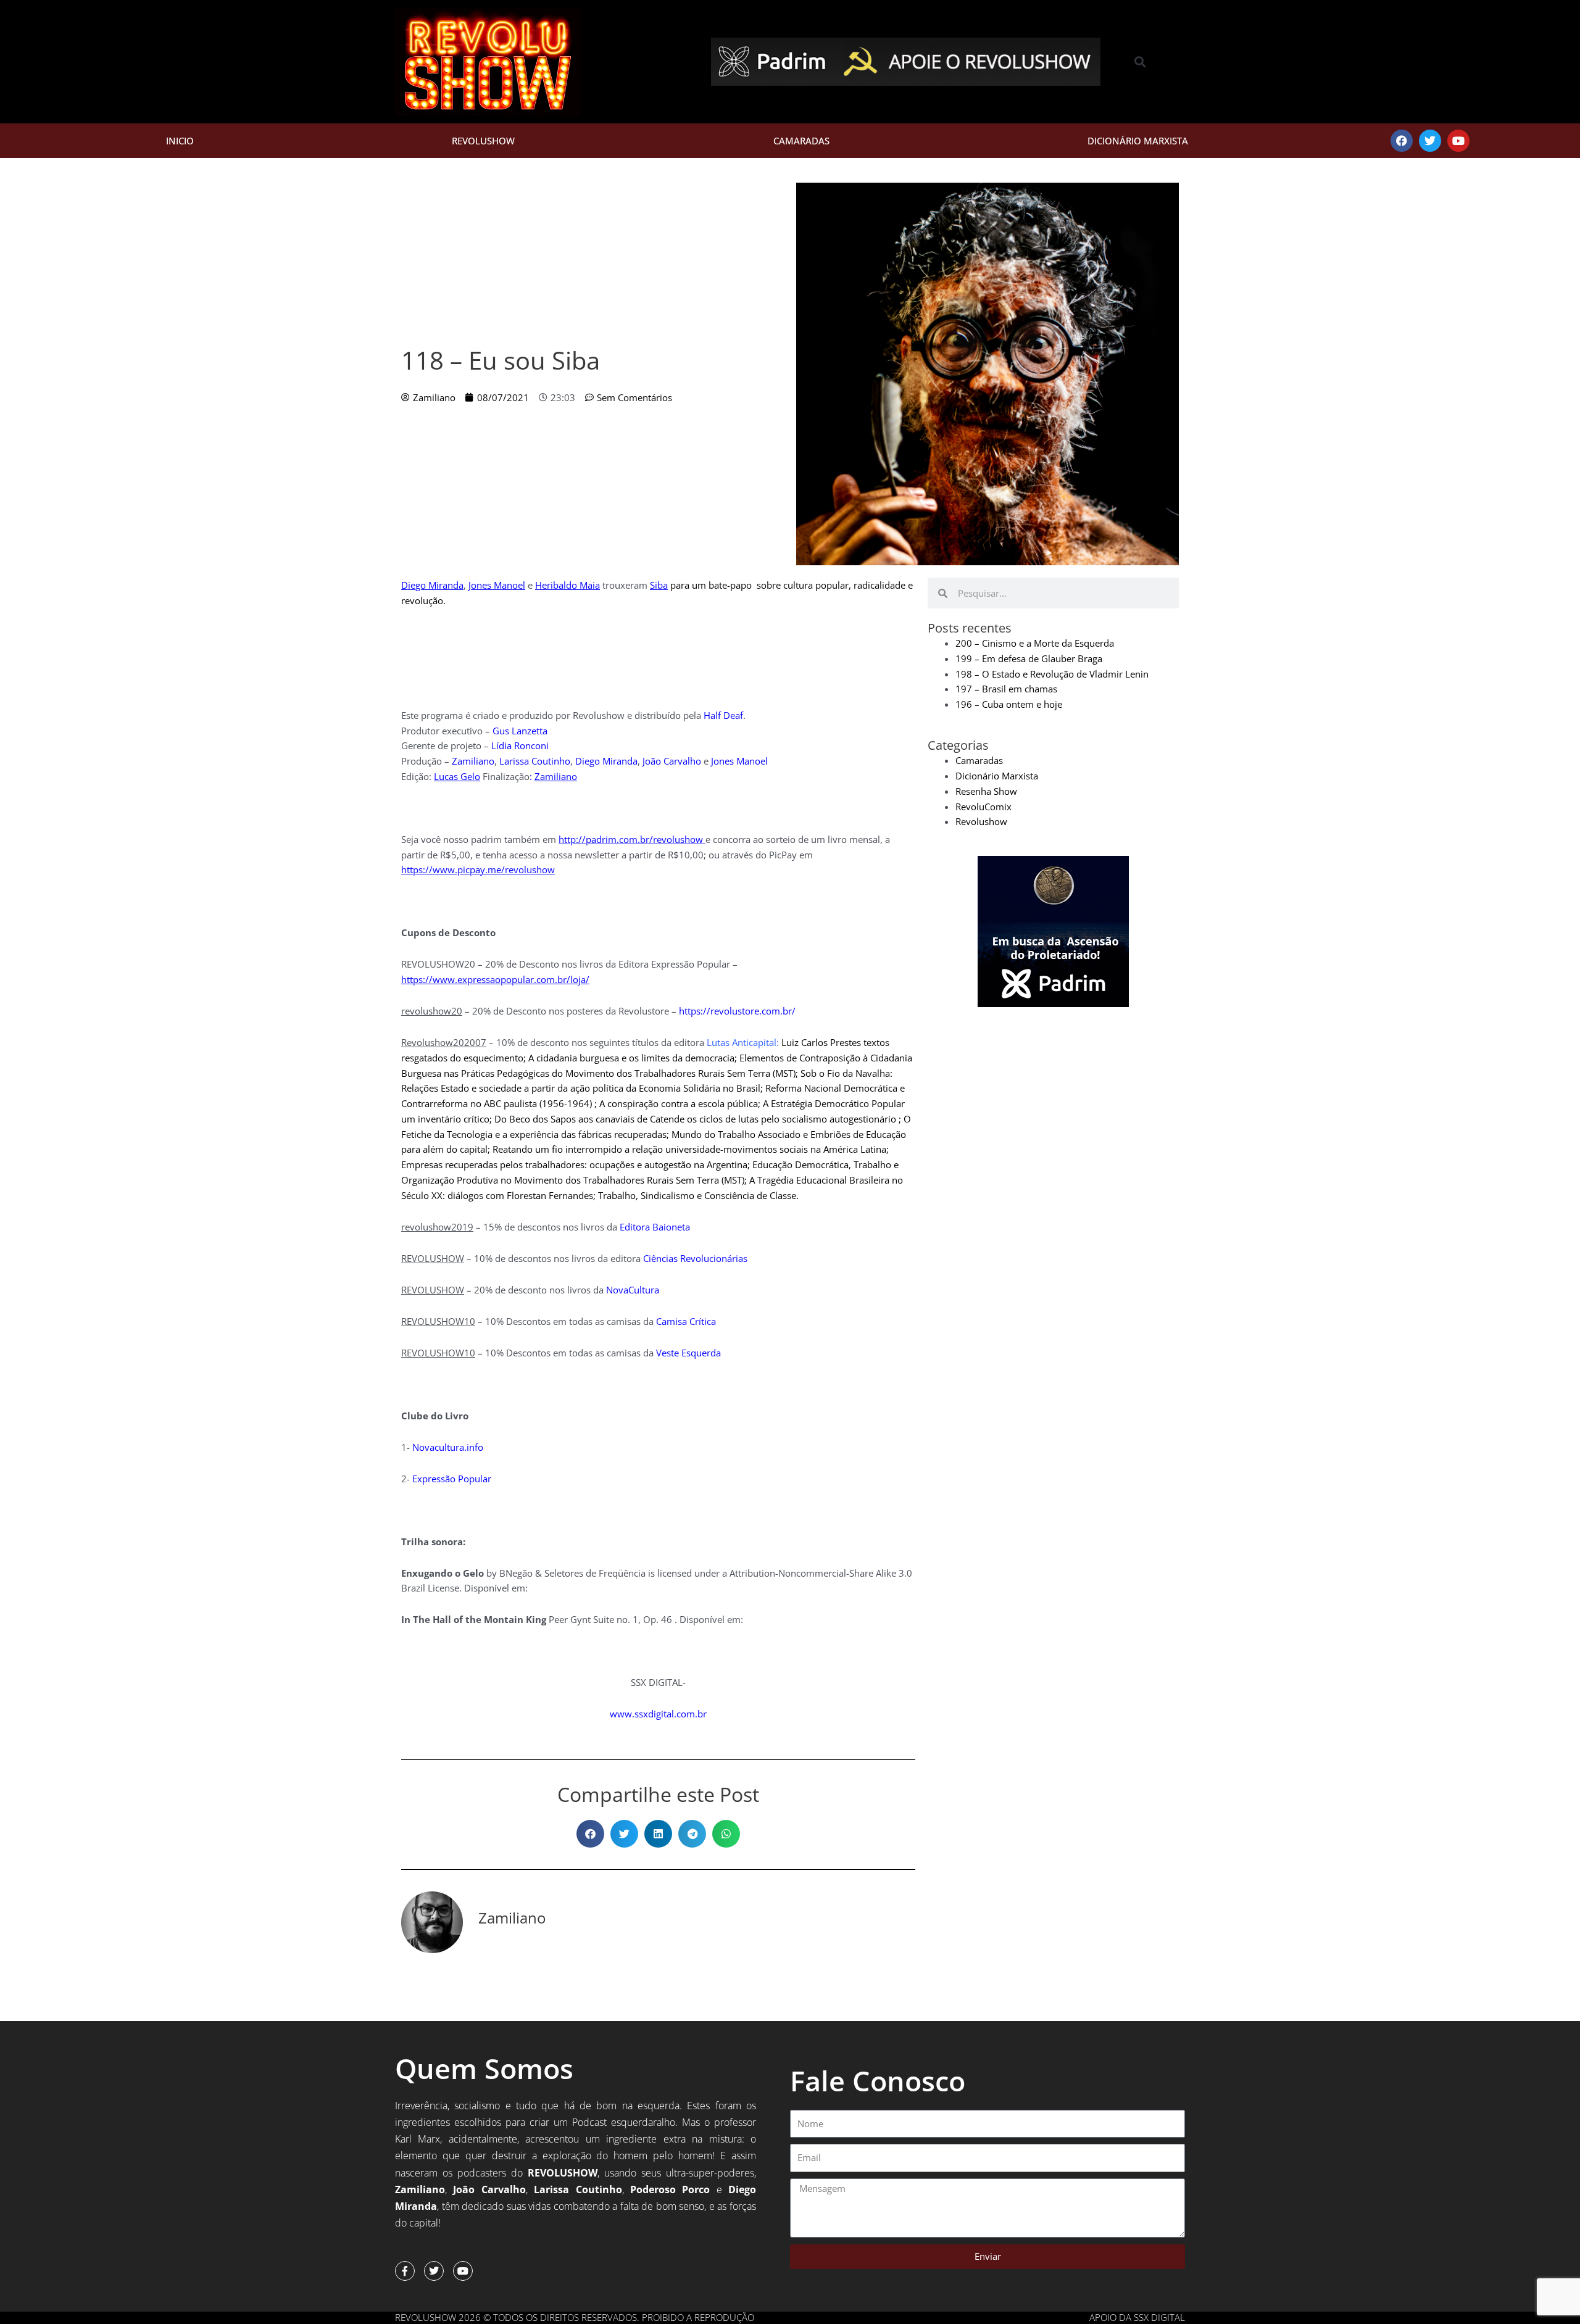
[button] (1140, 62)
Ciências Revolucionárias (695, 1258)
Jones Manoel (497, 585)
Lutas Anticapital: (743, 1042)
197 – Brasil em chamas (1006, 689)
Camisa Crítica (686, 1321)
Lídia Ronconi (520, 745)
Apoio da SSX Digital (1137, 2317)
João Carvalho (672, 761)
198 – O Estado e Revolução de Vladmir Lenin (1052, 674)
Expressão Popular (452, 1479)
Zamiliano (473, 761)
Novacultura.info (448, 1447)
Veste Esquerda (688, 1353)
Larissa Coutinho (535, 761)
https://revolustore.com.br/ (737, 1011)
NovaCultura (633, 1290)
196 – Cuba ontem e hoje (1009, 704)
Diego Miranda (432, 585)
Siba (659, 585)
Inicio (180, 141)
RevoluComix (983, 807)
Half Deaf (723, 715)
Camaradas (801, 141)
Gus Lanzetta (520, 731)
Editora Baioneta (655, 1227)
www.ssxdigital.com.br (658, 1714)
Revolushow (483, 141)
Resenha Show (986, 791)
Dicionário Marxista (1138, 141)
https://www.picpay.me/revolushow (478, 869)
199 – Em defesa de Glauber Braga (1029, 658)
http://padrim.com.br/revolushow (631, 839)
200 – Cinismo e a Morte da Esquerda (1035, 643)
